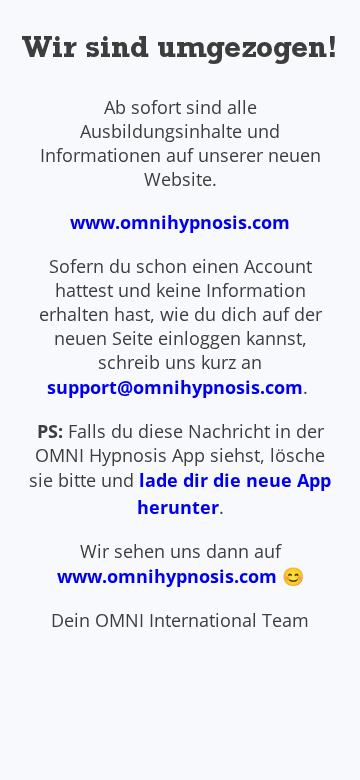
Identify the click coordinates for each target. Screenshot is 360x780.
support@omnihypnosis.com (175, 387)
